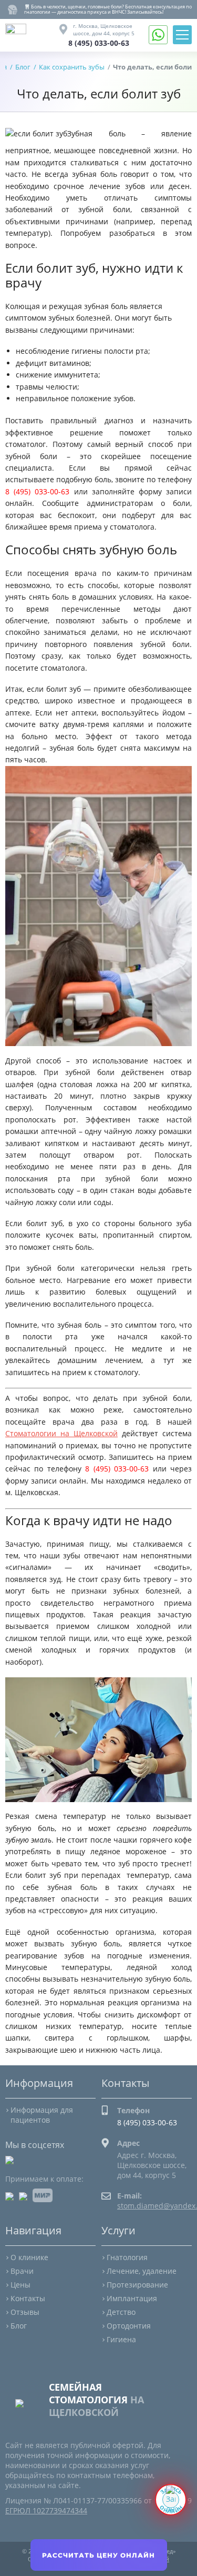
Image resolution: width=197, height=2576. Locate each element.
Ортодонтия (129, 2326)
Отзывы (25, 2312)
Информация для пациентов (42, 2115)
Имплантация (132, 2298)
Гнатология (127, 2257)
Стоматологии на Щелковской (61, 1433)
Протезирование (137, 2285)
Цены (20, 2285)
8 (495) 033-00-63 (99, 43)
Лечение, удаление (142, 2271)
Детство (121, 2312)
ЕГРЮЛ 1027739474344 (46, 2510)
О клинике (29, 2257)
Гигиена (121, 2339)
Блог (19, 2326)
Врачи (22, 2271)
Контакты (28, 2298)
